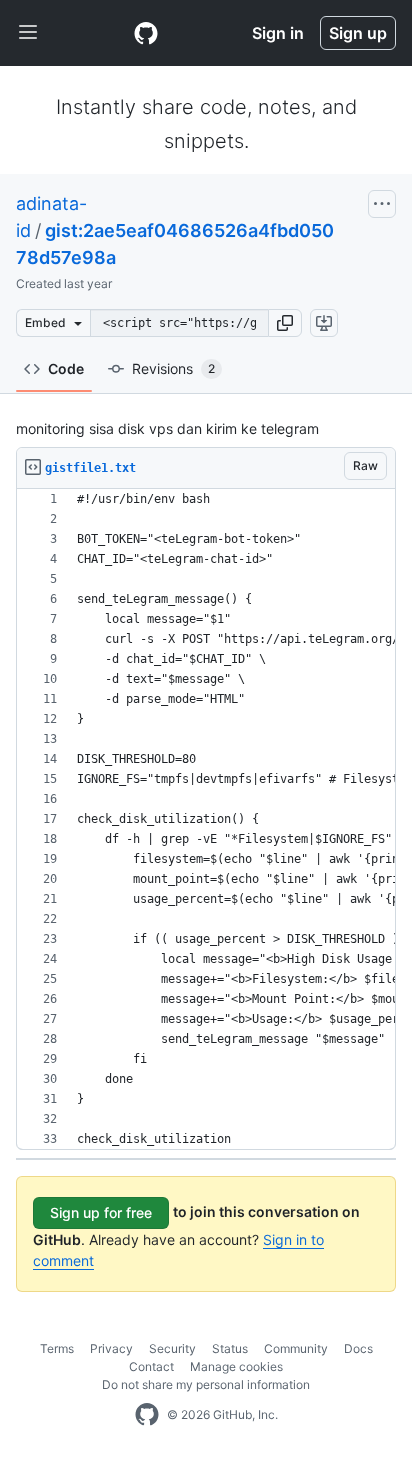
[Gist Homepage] (146, 33)
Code (66, 368)
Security (172, 1348)
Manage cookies (236, 1366)
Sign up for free (101, 1212)
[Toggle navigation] (28, 33)
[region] (206, 819)
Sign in (278, 33)
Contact (151, 1366)
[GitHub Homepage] (147, 1415)
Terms (57, 1348)
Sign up (358, 33)
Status (230, 1348)
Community (296, 1348)
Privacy (111, 1348)
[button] (285, 323)
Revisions (173, 368)
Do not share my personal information (206, 1384)
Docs (358, 1348)
